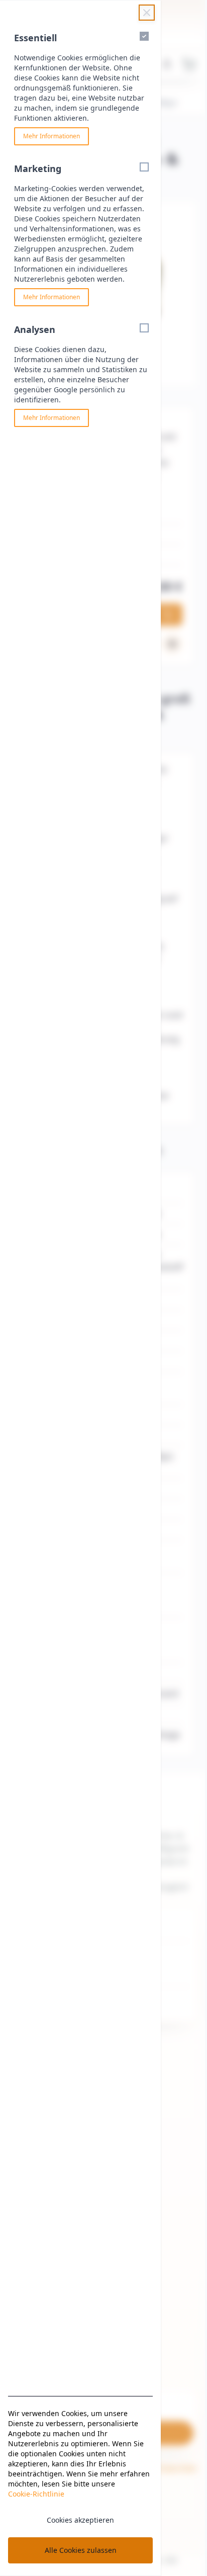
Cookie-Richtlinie (36, 2494)
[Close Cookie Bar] (147, 13)
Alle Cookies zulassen (81, 2550)
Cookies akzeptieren (80, 2520)
